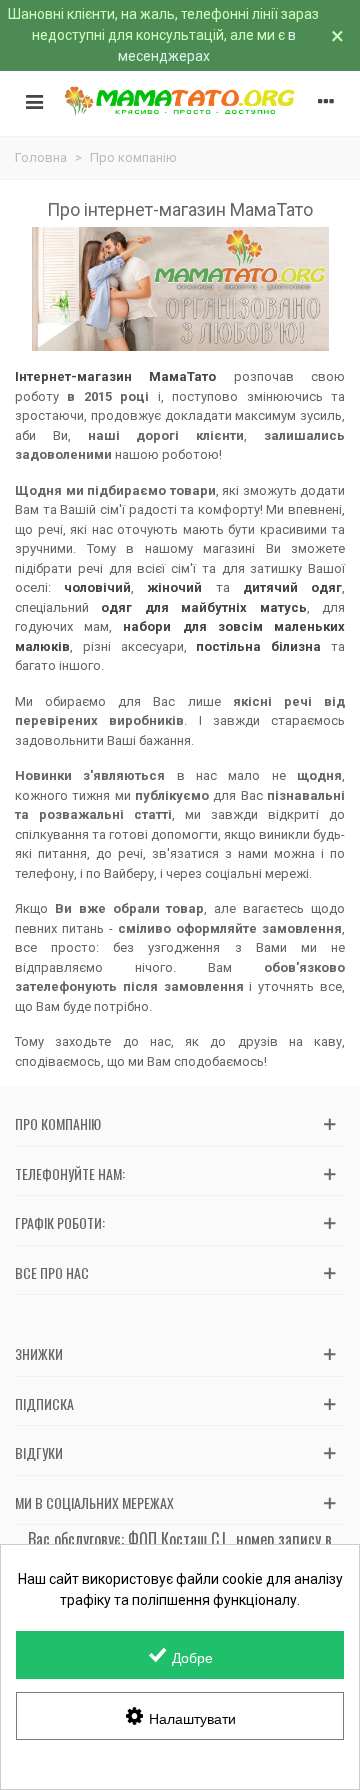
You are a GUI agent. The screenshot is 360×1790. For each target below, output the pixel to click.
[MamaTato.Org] (180, 101)
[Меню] (34, 101)
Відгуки (39, 1452)
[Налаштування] (326, 101)
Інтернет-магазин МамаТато (115, 376)
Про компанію (58, 1123)
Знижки (39, 1353)
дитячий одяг (292, 587)
